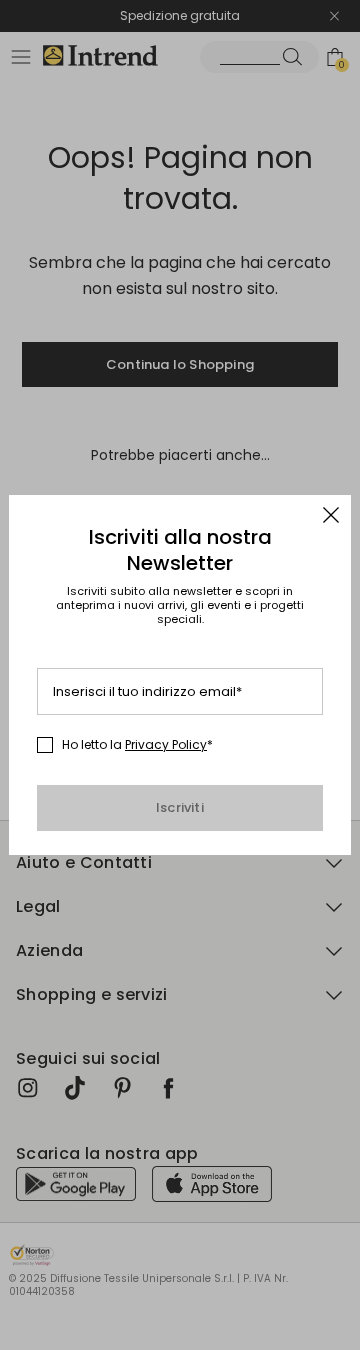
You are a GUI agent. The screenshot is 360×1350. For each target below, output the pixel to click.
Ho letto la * (137, 745)
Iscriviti (180, 807)
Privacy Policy (166, 744)
